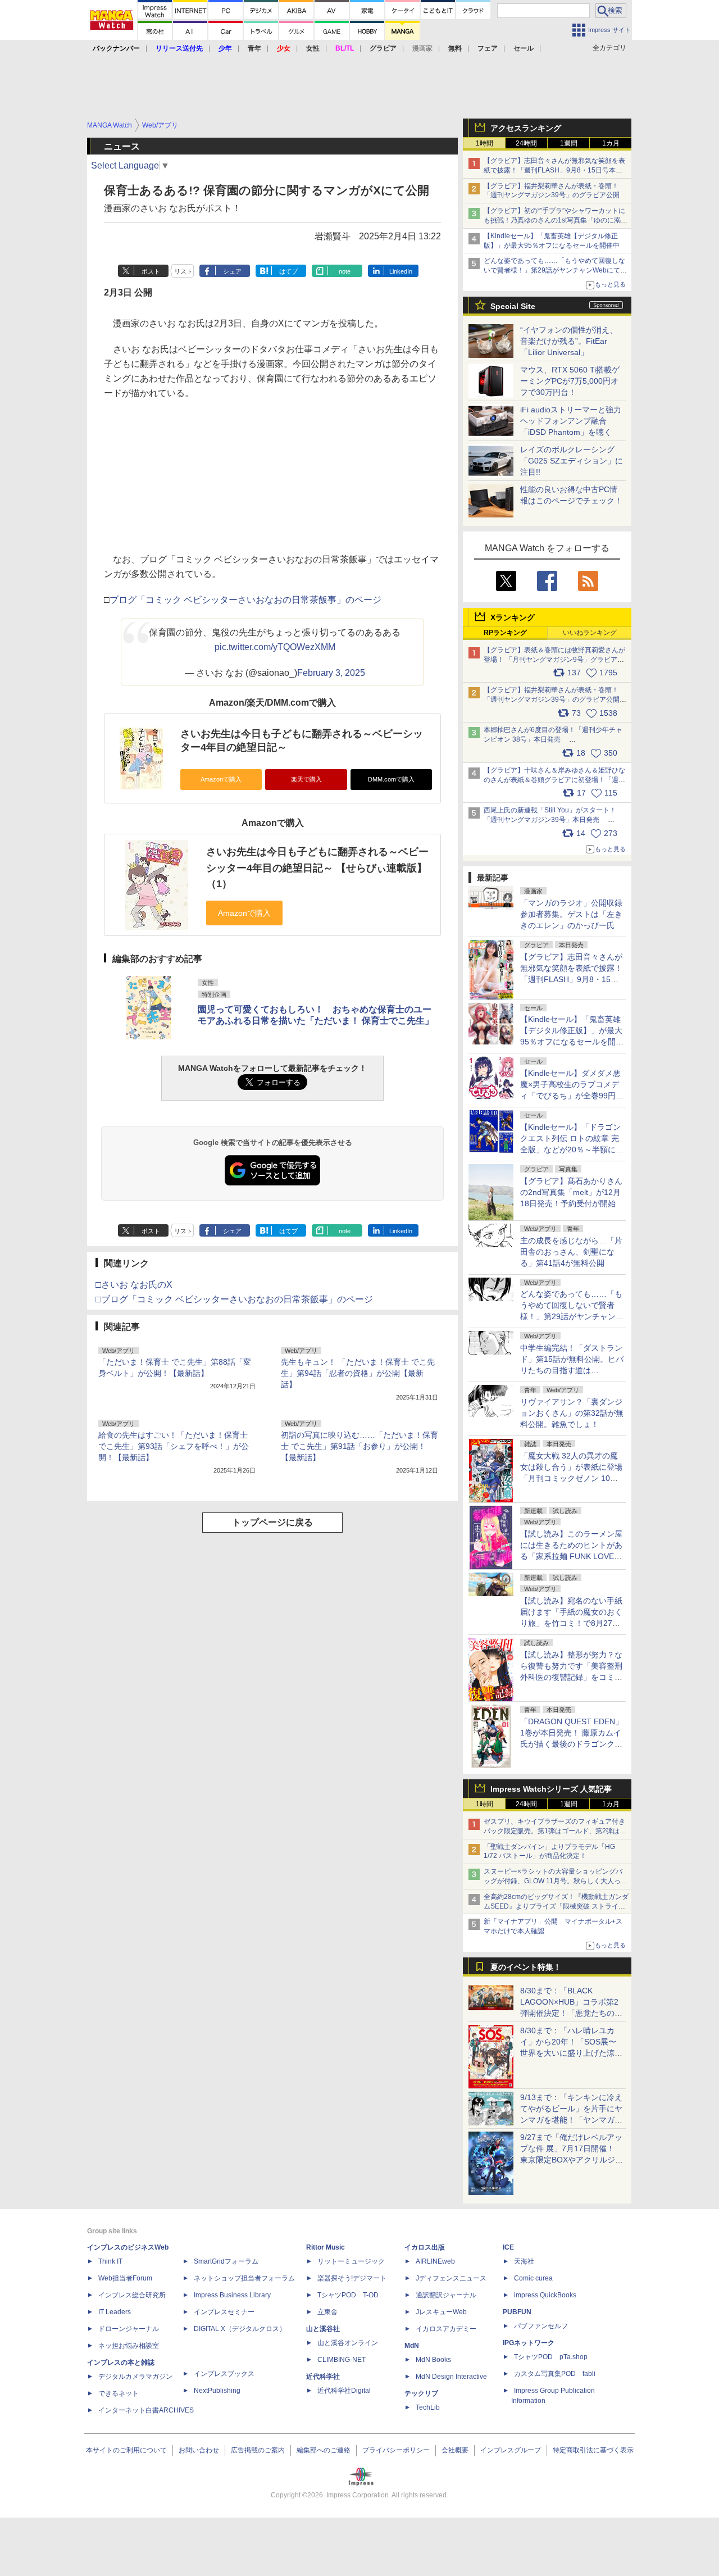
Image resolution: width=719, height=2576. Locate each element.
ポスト (151, 271)
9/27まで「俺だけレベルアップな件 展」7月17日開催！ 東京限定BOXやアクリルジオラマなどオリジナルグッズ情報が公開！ (572, 2160)
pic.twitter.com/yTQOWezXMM (275, 647)
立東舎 (327, 2312)
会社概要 (455, 2450)
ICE (508, 2247)
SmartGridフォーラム (226, 2261)
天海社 (524, 2261)
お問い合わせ (199, 2450)
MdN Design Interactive (451, 2377)
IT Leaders (115, 2312)
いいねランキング (590, 633)
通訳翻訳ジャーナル (446, 2295)
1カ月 (611, 143)
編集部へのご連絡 (324, 2450)
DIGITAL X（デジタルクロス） (240, 2329)
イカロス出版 (425, 2247)
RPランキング (505, 633)
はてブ (288, 271)
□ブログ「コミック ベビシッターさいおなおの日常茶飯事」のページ (234, 1299)
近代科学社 (323, 2377)
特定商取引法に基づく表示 (593, 2450)
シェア (232, 271)
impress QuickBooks (545, 2295)
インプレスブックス (224, 2374)
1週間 (569, 143)
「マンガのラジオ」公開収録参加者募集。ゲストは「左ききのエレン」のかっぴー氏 (571, 914)
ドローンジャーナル (129, 2329)
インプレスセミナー (224, 2312)
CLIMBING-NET (342, 2360)
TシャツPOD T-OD (348, 2295)
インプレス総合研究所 (132, 2295)
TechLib (428, 2407)
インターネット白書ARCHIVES (146, 2410)
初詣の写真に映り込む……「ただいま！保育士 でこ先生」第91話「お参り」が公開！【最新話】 (359, 1446)
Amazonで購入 (221, 779)
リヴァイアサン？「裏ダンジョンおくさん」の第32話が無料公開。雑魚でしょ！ (572, 1413)
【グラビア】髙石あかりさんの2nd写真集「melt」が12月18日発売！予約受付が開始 (571, 1192)
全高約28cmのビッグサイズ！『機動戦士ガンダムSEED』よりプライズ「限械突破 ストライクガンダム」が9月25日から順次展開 (556, 1906)
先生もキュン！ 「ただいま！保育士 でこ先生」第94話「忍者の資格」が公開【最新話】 (358, 1373)
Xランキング (513, 617)
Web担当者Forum (125, 2278)
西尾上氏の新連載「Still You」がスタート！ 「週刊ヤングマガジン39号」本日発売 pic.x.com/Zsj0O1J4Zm (550, 820)
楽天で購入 (306, 779)
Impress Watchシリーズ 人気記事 (551, 1789)
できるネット (119, 2393)
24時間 (526, 143)
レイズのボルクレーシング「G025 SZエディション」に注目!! (572, 461)
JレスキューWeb (441, 2312)
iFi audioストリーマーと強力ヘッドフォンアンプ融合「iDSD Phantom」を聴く (571, 421)
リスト (183, 271)
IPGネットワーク (529, 2343)
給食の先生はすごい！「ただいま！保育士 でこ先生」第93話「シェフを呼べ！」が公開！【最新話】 (174, 1446)
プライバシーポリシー (396, 2450)
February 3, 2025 (331, 673)
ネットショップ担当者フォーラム (244, 2278)
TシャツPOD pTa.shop (551, 2357)
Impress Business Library (232, 2295)
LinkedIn (401, 271)
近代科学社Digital (344, 2391)
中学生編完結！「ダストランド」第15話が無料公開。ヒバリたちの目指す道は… (572, 1359)
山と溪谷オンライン (348, 2343)
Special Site (513, 306)
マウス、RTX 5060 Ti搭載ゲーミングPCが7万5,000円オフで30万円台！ (570, 381)
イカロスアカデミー (446, 2329)
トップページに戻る (272, 1522)
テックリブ (421, 2393)
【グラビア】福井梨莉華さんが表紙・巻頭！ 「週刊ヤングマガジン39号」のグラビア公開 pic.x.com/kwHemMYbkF (556, 699)
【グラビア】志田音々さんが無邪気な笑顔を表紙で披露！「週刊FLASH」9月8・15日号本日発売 (554, 170)
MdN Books (433, 2360)
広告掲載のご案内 (258, 2450)
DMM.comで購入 (391, 779)
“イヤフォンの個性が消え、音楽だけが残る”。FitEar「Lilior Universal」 (569, 341)
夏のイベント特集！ (526, 1967)
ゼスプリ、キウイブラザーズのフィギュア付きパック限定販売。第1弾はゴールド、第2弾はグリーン (555, 1831)
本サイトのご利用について (126, 2450)
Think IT (110, 2261)
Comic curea (533, 2278)
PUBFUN (517, 2312)
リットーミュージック (351, 2261)
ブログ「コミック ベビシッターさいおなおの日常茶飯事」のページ (245, 600)
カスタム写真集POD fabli (555, 2374)
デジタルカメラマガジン (135, 2377)
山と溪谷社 (323, 2329)
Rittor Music (326, 2247)
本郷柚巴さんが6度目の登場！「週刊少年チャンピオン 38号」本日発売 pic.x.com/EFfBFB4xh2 (553, 739)
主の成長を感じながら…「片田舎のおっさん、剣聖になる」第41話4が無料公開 (571, 1252)
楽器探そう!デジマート (352, 2278)
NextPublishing (217, 2391)
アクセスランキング (526, 128)
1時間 (484, 143)
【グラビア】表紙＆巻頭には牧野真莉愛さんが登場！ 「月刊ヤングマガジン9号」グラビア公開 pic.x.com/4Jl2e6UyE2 (554, 660)
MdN (412, 2346)
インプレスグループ (511, 2450)
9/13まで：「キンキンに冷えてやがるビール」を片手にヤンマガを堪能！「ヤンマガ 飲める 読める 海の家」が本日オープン (571, 2120)
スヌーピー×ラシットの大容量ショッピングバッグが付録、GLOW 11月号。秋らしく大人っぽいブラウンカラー (556, 1881)
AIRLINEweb (435, 2261)
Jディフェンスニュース (451, 2278)
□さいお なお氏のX (134, 1285)
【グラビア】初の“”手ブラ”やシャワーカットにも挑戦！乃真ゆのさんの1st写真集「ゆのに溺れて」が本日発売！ (556, 220)
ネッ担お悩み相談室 (129, 2346)
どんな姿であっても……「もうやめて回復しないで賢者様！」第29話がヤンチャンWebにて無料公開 (555, 270)
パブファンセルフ (541, 2326)
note (345, 271)
